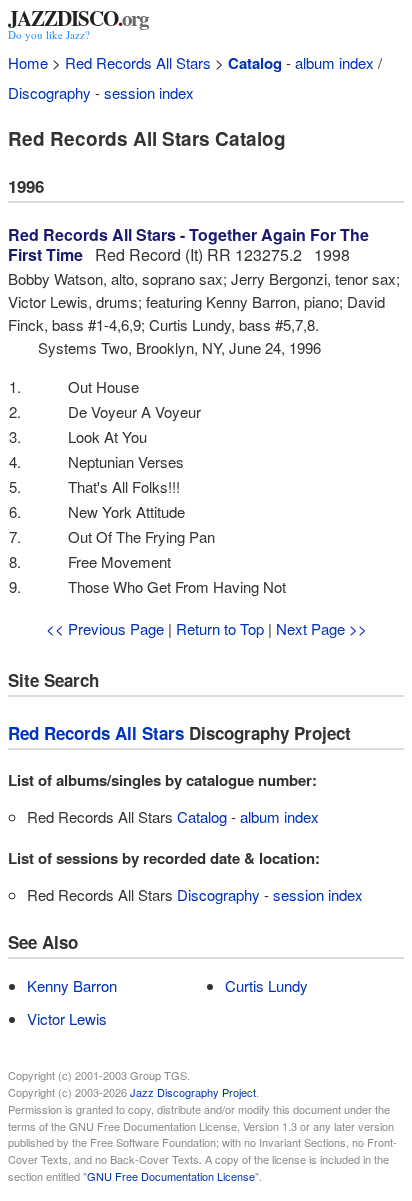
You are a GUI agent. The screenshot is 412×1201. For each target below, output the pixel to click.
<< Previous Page (105, 628)
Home (28, 62)
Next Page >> (321, 628)
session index (149, 92)
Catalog (255, 63)
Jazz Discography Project (193, 1092)
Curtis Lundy (266, 985)
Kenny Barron (72, 985)
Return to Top (220, 628)
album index (334, 62)
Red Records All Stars (138, 62)
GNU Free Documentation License (171, 1176)
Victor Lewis (67, 1018)
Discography (49, 92)
